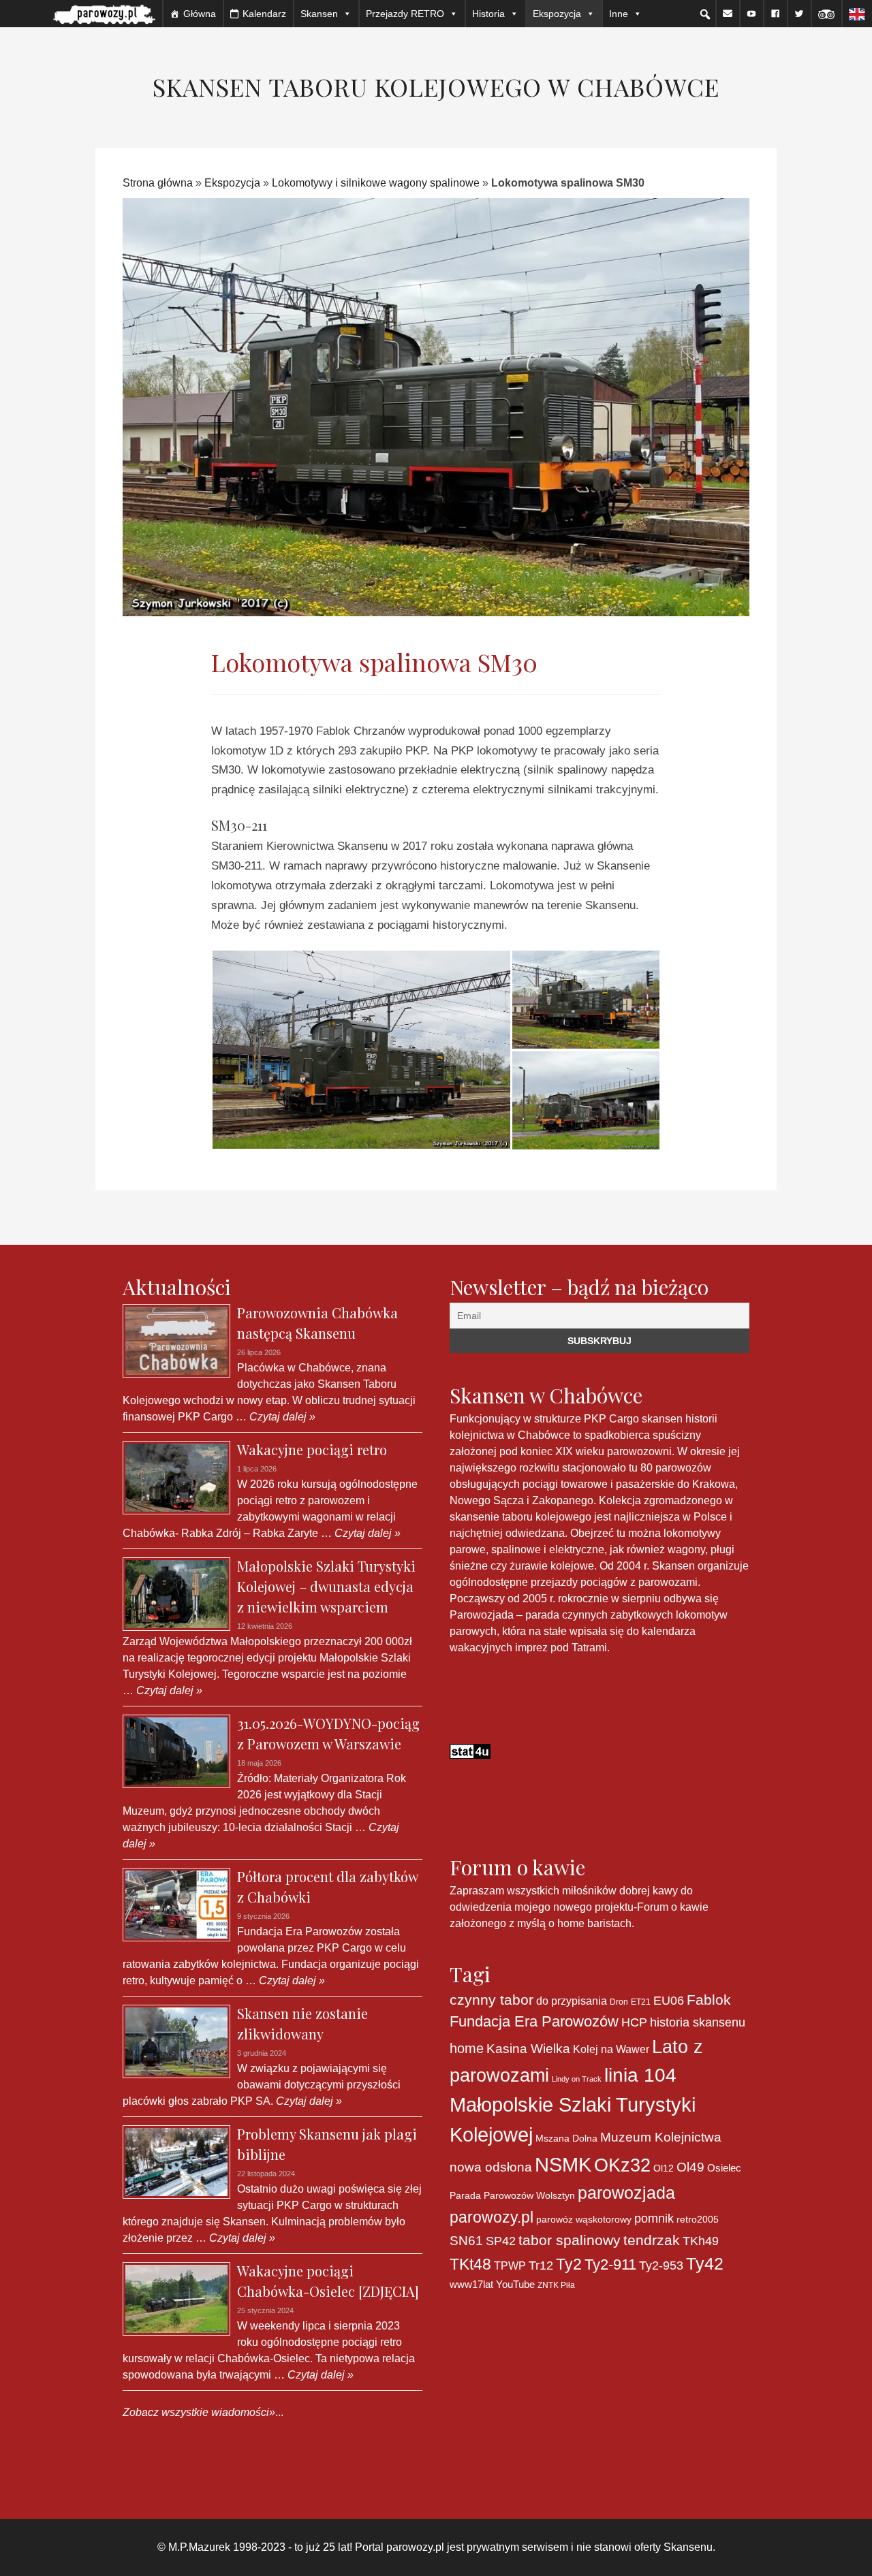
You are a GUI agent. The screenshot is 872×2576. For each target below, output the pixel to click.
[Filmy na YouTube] (751, 14)
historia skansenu (698, 2022)
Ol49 (690, 2167)
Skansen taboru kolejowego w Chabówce (436, 86)
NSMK (563, 2164)
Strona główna (158, 183)
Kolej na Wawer (611, 2049)
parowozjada (626, 2193)
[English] (857, 14)
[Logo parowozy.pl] (104, 14)
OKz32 (622, 2165)
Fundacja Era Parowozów (534, 2021)
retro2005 (698, 2219)
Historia (488, 14)
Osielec (724, 2168)
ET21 (641, 2002)
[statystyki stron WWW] (470, 1751)
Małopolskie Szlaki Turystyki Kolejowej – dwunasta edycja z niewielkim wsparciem (326, 1586)
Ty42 (705, 2264)
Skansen (319, 14)
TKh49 (701, 2241)
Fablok (709, 2000)
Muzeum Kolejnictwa (661, 2137)
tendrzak (652, 2240)
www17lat (471, 2284)
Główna (200, 14)
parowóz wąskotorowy (584, 2219)
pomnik (654, 2218)
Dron (619, 2002)
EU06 (669, 2001)
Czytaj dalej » (281, 1417)
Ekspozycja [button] (557, 14)
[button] (705, 14)
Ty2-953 (661, 2265)
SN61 (466, 2241)
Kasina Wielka (528, 2049)
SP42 (501, 2241)
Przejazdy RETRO (405, 14)
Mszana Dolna (566, 2138)
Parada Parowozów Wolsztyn (512, 2195)
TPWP (510, 2265)
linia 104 (640, 2075)
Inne (619, 14)
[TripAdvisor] (826, 14)
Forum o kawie (673, 1907)
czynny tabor (492, 2000)
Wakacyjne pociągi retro (312, 1449)
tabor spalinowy (570, 2240)
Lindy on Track (577, 2079)
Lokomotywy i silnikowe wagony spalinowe (376, 183)
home (467, 2048)
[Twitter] (799, 14)
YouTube (515, 2284)
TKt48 (470, 2264)
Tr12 (541, 2265)
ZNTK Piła (556, 2285)
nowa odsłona (491, 2167)
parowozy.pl (492, 2217)
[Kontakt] (728, 14)
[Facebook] (775, 14)
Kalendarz (264, 14)
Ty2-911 (610, 2264)
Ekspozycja (232, 183)
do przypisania (572, 2001)
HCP (634, 2022)
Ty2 (569, 2264)
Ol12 (664, 2168)
